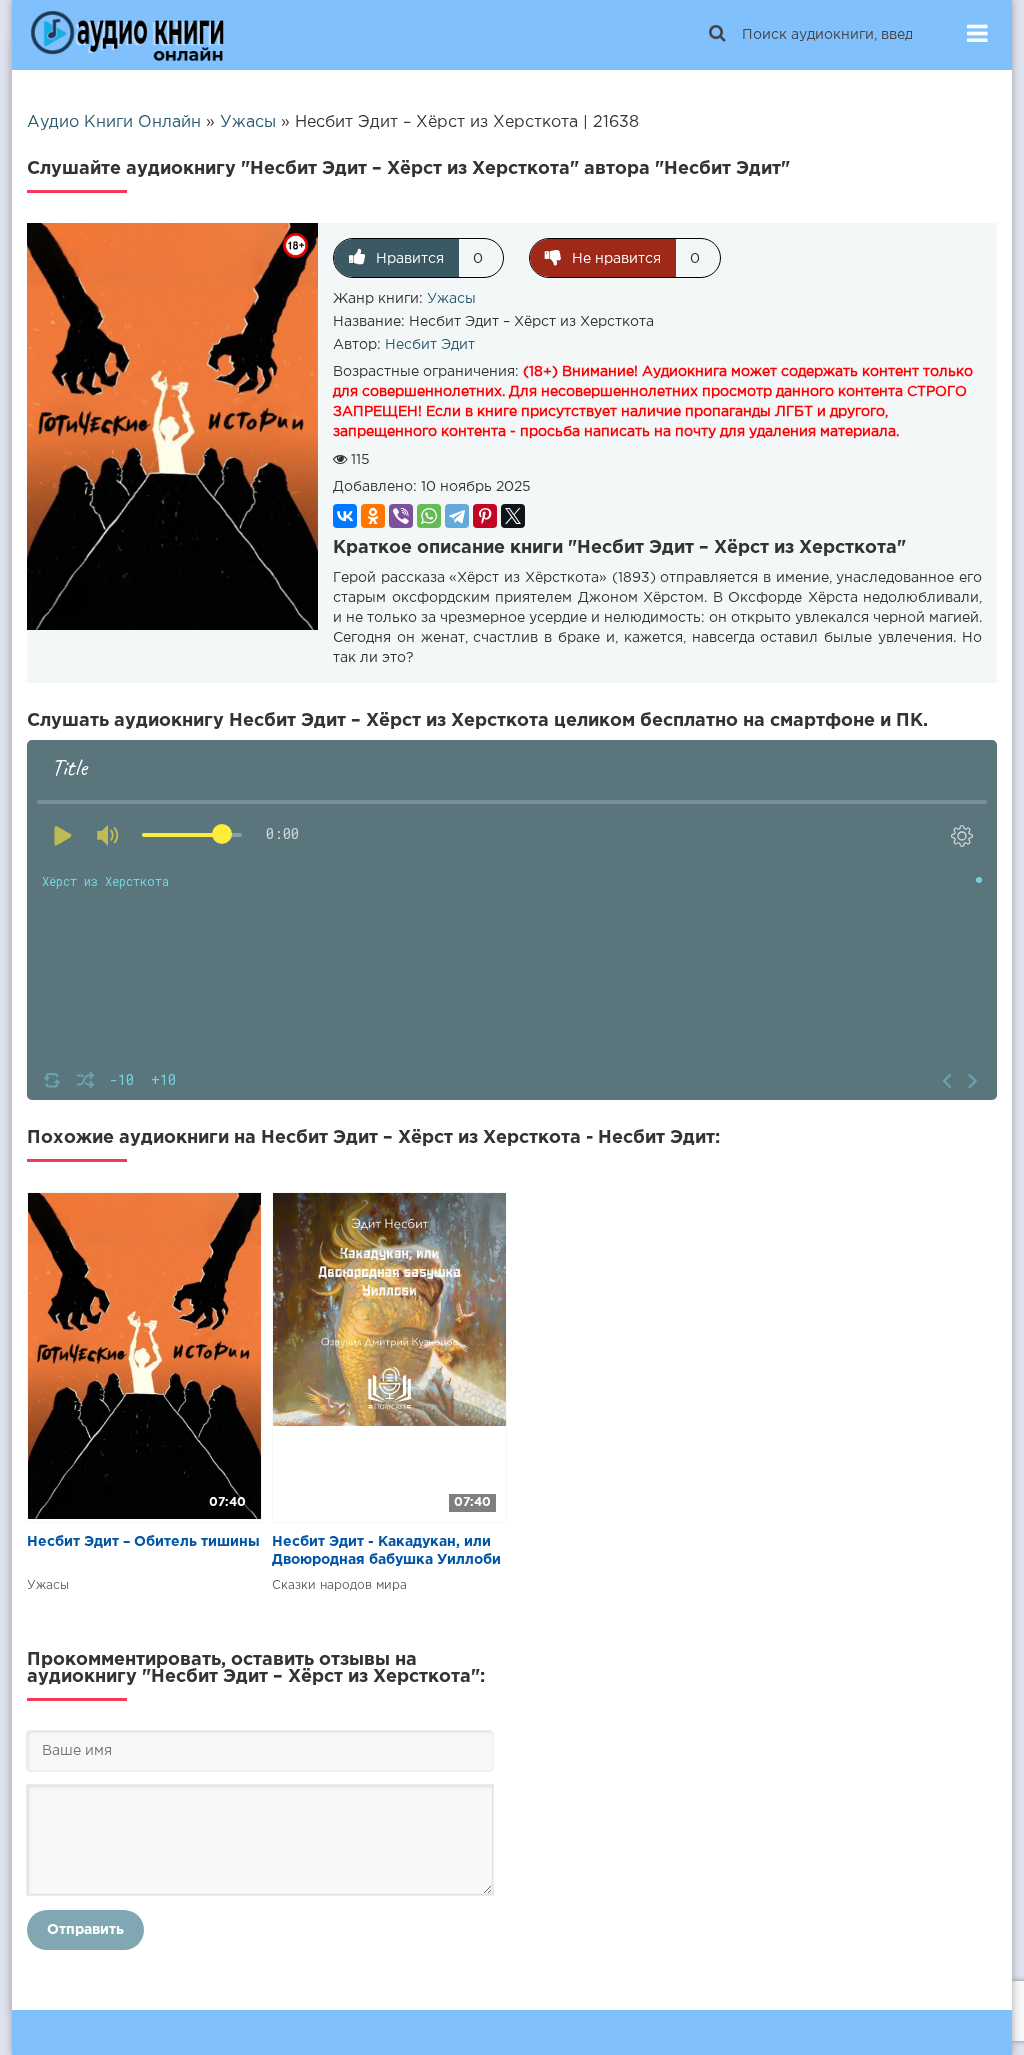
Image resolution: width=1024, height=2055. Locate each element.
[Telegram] (457, 516)
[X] (513, 516)
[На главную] (127, 35)
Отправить (85, 1930)
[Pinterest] (485, 516)
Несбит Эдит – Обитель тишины (143, 1542)
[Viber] (401, 516)
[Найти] (717, 35)
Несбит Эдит (430, 345)
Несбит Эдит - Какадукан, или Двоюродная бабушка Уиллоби (386, 1551)
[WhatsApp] (429, 516)
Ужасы (451, 299)
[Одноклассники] (373, 516)
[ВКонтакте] (345, 516)
